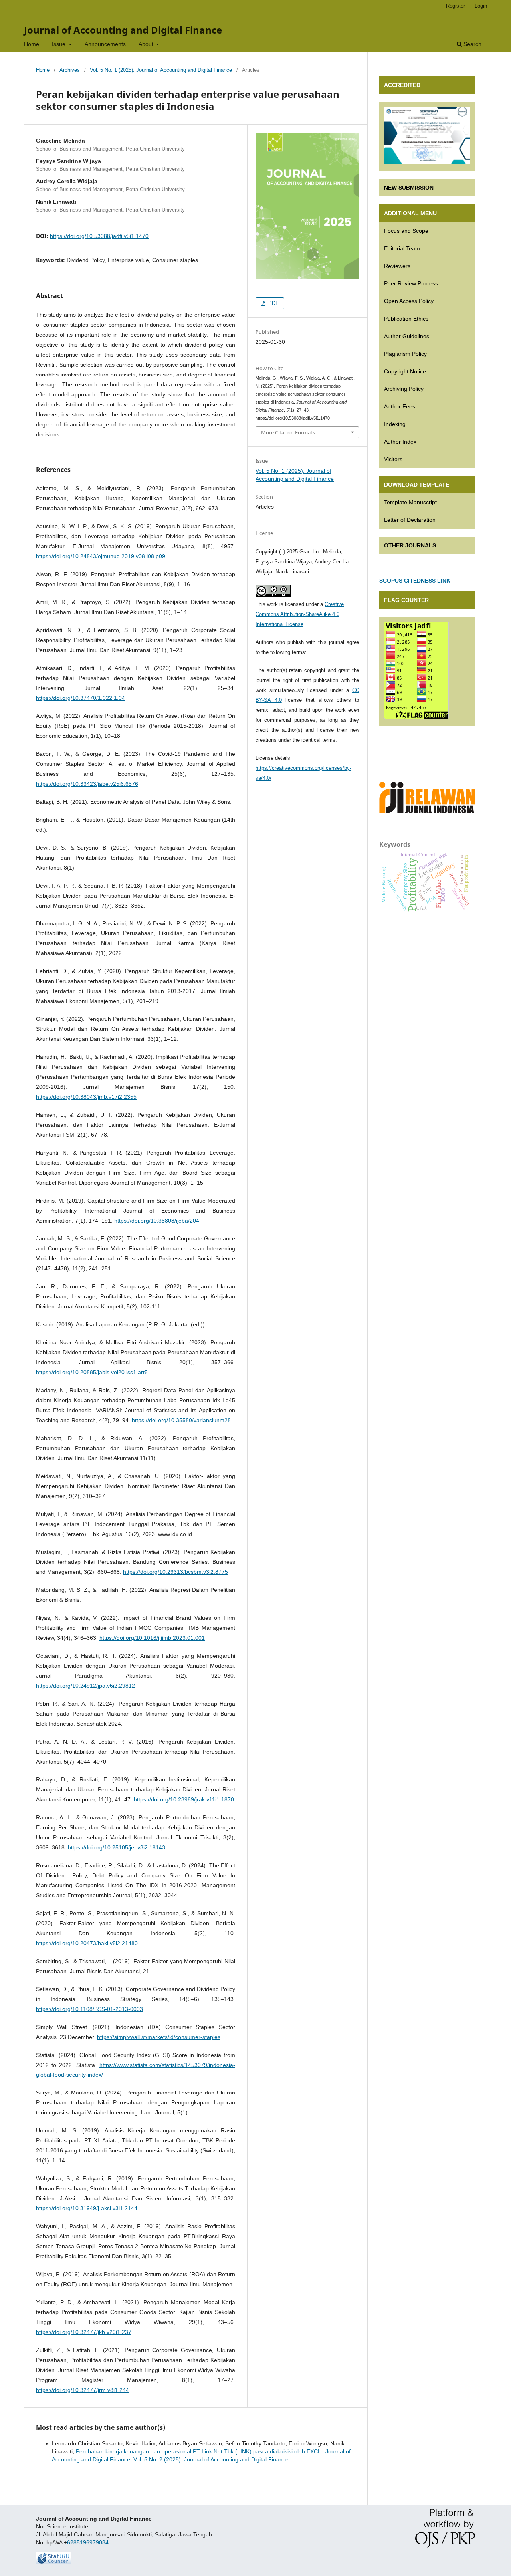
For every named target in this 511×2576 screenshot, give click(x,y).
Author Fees (400, 406)
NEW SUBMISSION (409, 188)
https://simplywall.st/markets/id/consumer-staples (159, 2037)
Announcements (105, 44)
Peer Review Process (411, 283)
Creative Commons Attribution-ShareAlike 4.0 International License (300, 614)
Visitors (393, 459)
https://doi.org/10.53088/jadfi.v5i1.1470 (99, 236)
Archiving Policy (404, 389)
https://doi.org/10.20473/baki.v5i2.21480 (87, 1943)
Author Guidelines (407, 336)
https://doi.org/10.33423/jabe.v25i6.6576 (87, 784)
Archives (70, 70)
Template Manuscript (410, 502)
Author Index (400, 442)
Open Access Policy (409, 301)
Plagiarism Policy (405, 354)
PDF (273, 303)
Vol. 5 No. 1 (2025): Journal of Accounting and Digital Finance (161, 70)
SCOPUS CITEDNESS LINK (415, 581)
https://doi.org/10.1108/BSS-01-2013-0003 (89, 2009)
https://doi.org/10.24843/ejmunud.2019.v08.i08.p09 (101, 556)
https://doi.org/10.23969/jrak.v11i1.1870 (184, 1799)
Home (32, 44)
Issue (59, 44)
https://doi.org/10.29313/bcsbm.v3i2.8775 (175, 1572)
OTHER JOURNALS (410, 545)
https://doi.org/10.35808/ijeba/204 (157, 1221)
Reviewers (397, 266)
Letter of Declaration (410, 520)
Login (481, 6)
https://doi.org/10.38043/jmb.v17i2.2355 (86, 1097)
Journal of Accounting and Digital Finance (123, 30)
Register (456, 6)
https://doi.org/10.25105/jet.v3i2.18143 (117, 1847)
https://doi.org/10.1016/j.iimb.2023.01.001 (152, 1638)
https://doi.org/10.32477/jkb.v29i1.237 (84, 2332)
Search (472, 44)
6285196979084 (88, 2542)
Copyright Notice (405, 371)
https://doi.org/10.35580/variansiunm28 (181, 1420)
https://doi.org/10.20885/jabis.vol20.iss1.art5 (92, 1372)
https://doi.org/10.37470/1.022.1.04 (80, 698)
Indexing (395, 424)
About (147, 44)
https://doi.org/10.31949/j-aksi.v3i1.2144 (87, 2208)
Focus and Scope (406, 231)
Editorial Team (402, 248)
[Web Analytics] (53, 2562)
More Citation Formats (288, 432)
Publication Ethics (406, 319)
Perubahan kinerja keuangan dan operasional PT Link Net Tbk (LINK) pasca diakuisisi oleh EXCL (199, 2451)
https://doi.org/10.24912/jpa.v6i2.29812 (85, 1686)
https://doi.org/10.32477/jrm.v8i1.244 (82, 2390)
